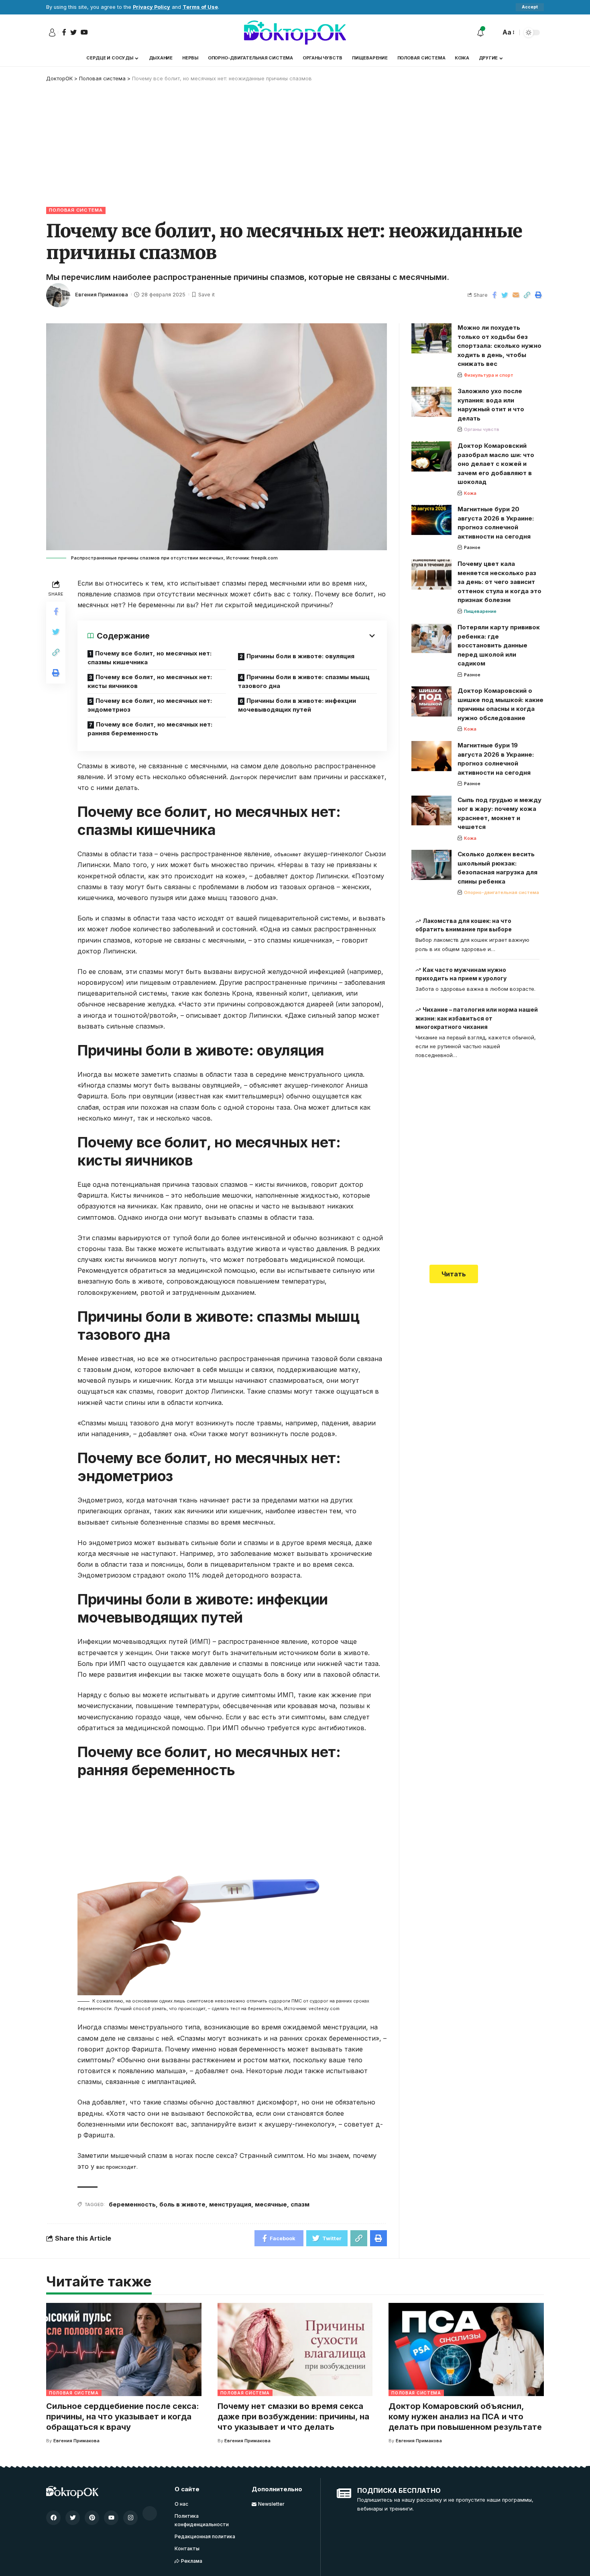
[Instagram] (130, 2518)
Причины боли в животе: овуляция (300, 656)
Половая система (76, 210)
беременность (132, 2204)
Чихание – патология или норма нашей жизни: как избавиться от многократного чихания (477, 1018)
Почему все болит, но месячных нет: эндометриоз (150, 705)
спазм (300, 2204)
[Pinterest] (92, 2518)
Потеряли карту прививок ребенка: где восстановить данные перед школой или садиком (499, 645)
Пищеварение (480, 611)
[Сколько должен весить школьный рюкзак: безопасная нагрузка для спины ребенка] (431, 865)
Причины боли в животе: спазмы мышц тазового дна (304, 682)
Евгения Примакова (102, 295)
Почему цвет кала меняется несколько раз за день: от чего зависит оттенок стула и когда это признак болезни (499, 582)
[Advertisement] (295, 143)
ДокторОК (244, 777)
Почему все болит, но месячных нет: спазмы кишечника (150, 658)
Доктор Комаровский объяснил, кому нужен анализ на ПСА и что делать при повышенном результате (465, 2417)
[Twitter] (73, 2518)
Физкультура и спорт (489, 375)
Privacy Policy (152, 7)
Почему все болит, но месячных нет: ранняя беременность (150, 729)
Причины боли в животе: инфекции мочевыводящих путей (297, 705)
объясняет (288, 854)
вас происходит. (117, 2167)
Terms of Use (200, 7)
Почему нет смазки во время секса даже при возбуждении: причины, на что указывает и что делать (293, 2417)
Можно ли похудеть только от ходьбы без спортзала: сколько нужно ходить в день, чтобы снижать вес (499, 346)
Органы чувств (482, 429)
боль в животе (182, 2204)
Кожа (470, 493)
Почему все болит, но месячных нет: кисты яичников (150, 682)
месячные (271, 2204)
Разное (472, 547)
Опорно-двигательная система (501, 892)
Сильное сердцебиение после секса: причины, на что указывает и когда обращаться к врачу (123, 2417)
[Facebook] (53, 2518)
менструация (230, 2204)
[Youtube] (111, 2518)
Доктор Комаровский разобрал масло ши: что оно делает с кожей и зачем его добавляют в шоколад (496, 464)
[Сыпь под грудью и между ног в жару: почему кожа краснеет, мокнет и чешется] (431, 810)
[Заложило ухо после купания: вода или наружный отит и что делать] (431, 402)
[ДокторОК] (295, 33)
